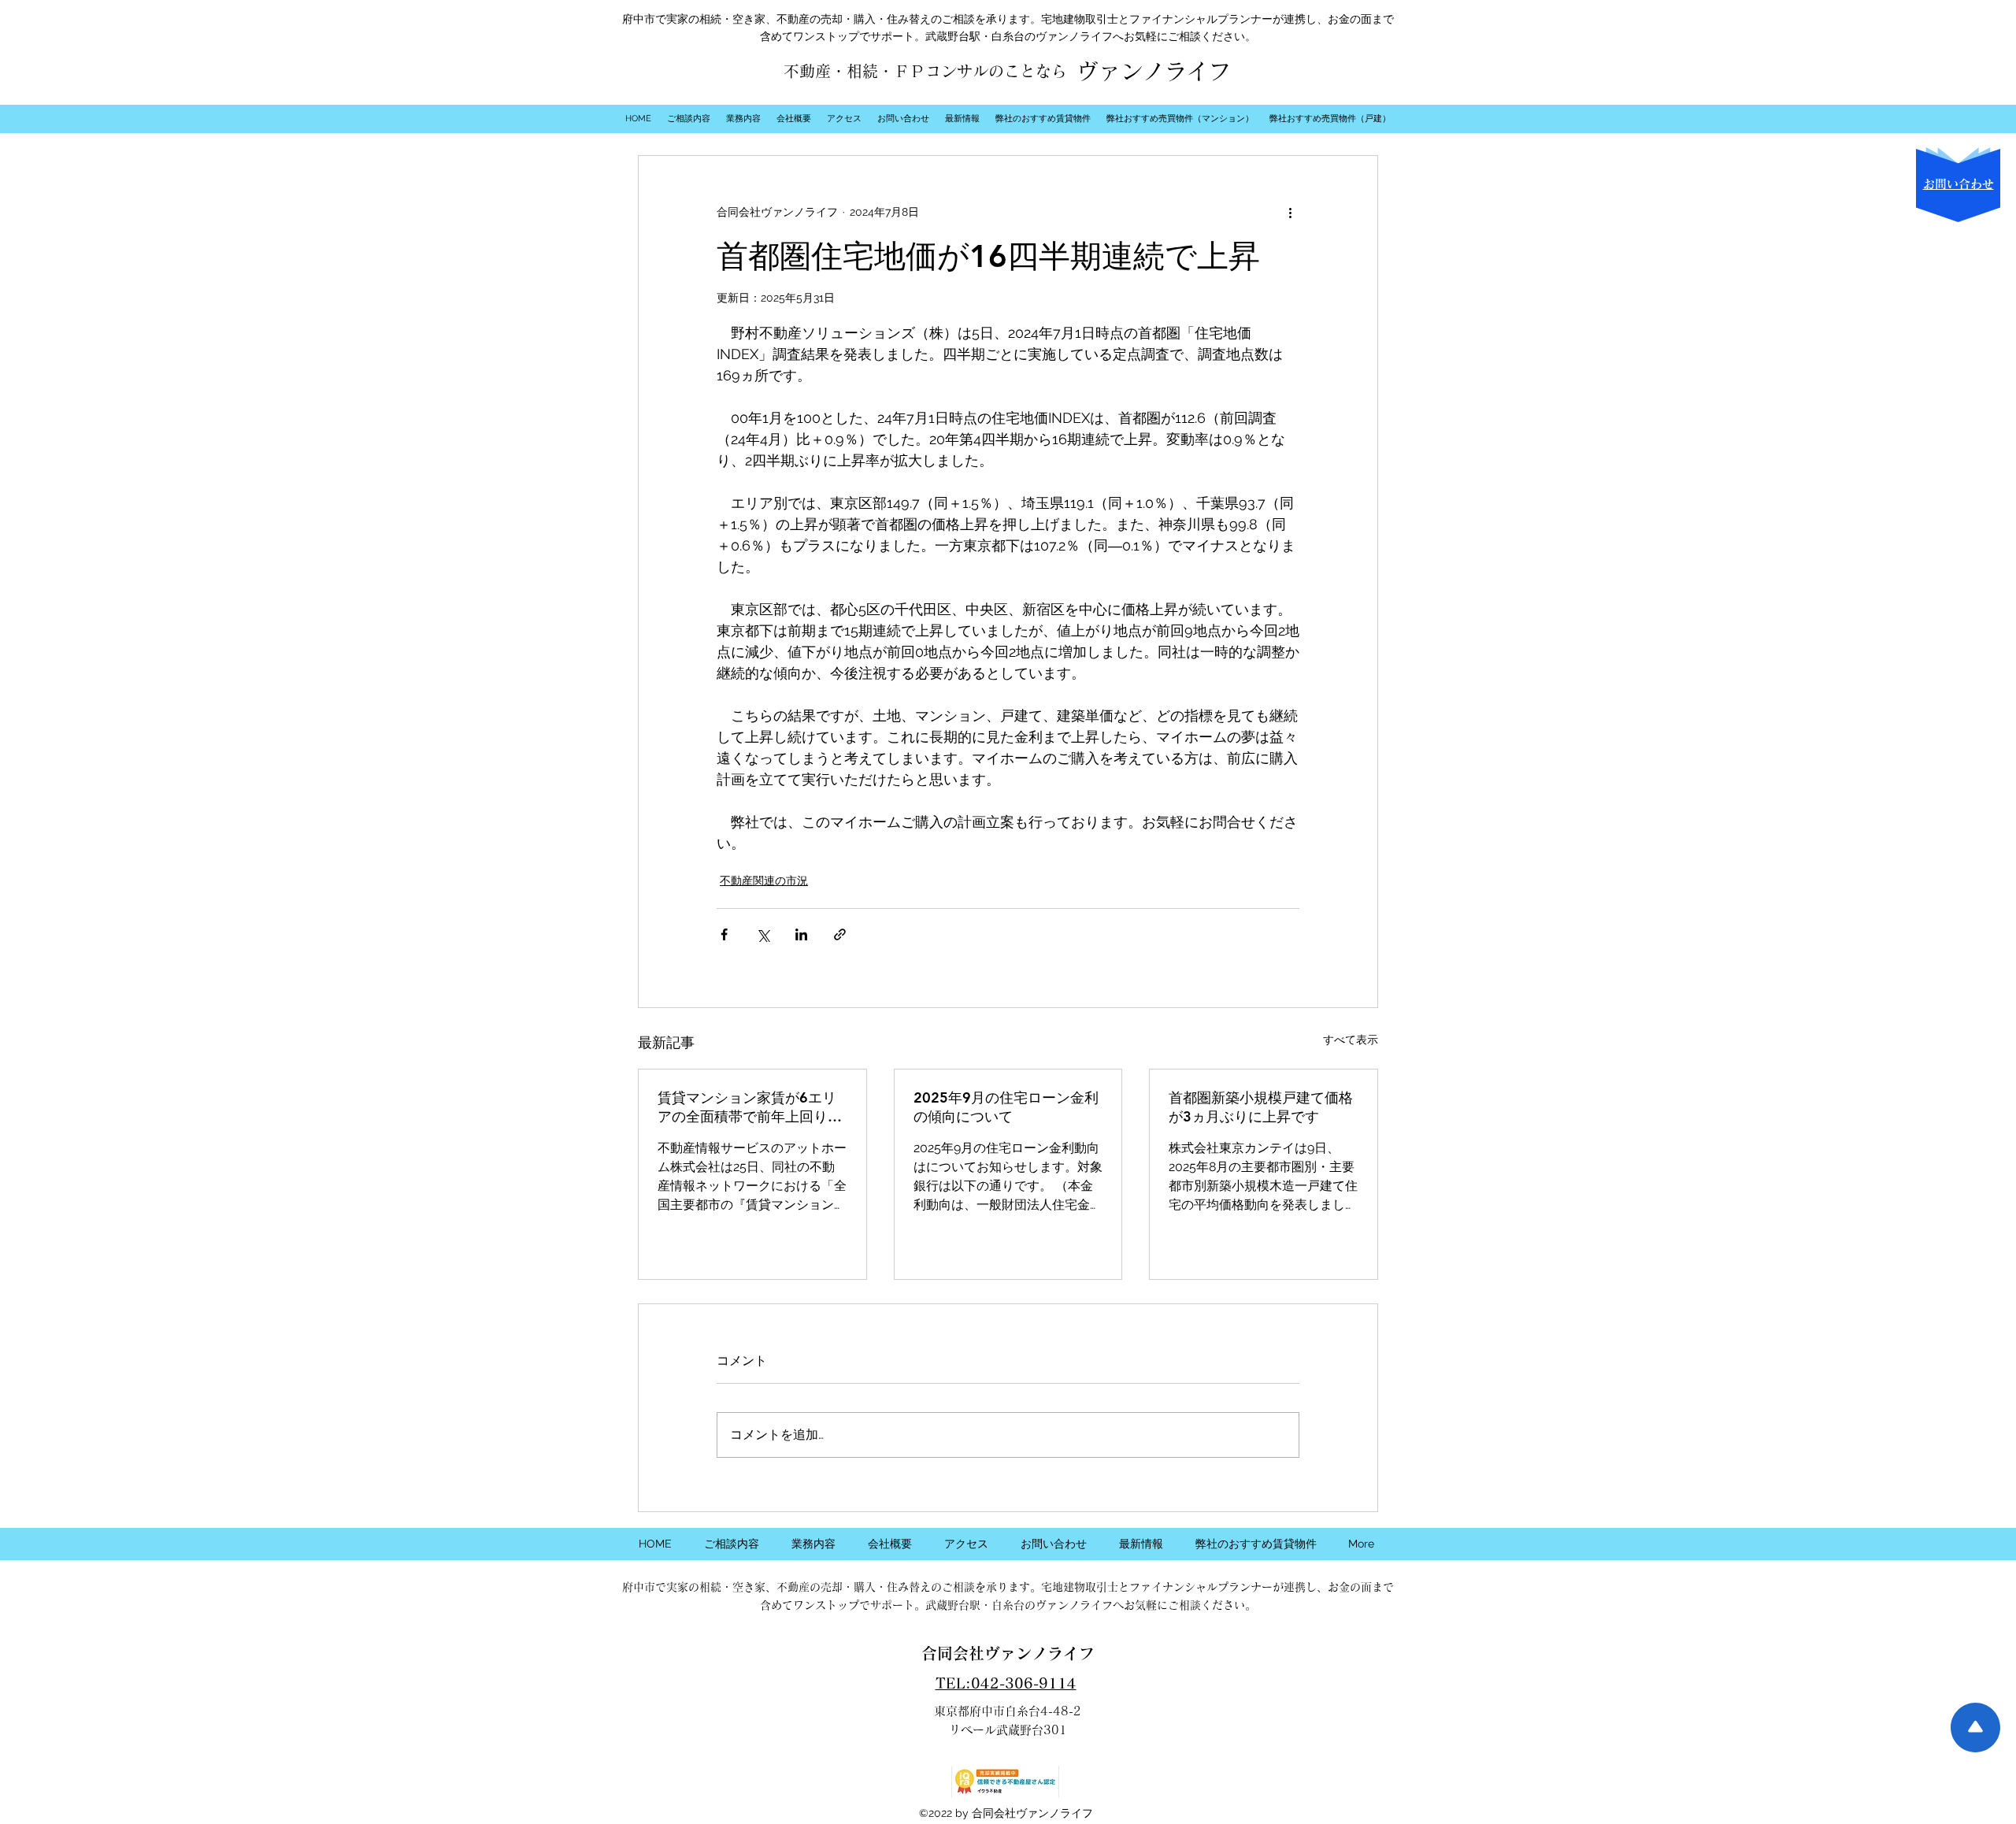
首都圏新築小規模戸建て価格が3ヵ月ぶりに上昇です (1261, 1107)
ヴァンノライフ (1154, 71)
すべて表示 (1351, 1040)
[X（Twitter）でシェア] (763, 934)
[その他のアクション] (1290, 213)
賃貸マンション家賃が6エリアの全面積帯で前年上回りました (750, 1107)
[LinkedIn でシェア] (801, 934)
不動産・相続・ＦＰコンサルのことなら (925, 71)
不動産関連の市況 (764, 880)
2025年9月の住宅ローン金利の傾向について (1006, 1107)
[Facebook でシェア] (724, 934)
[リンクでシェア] (840, 934)
